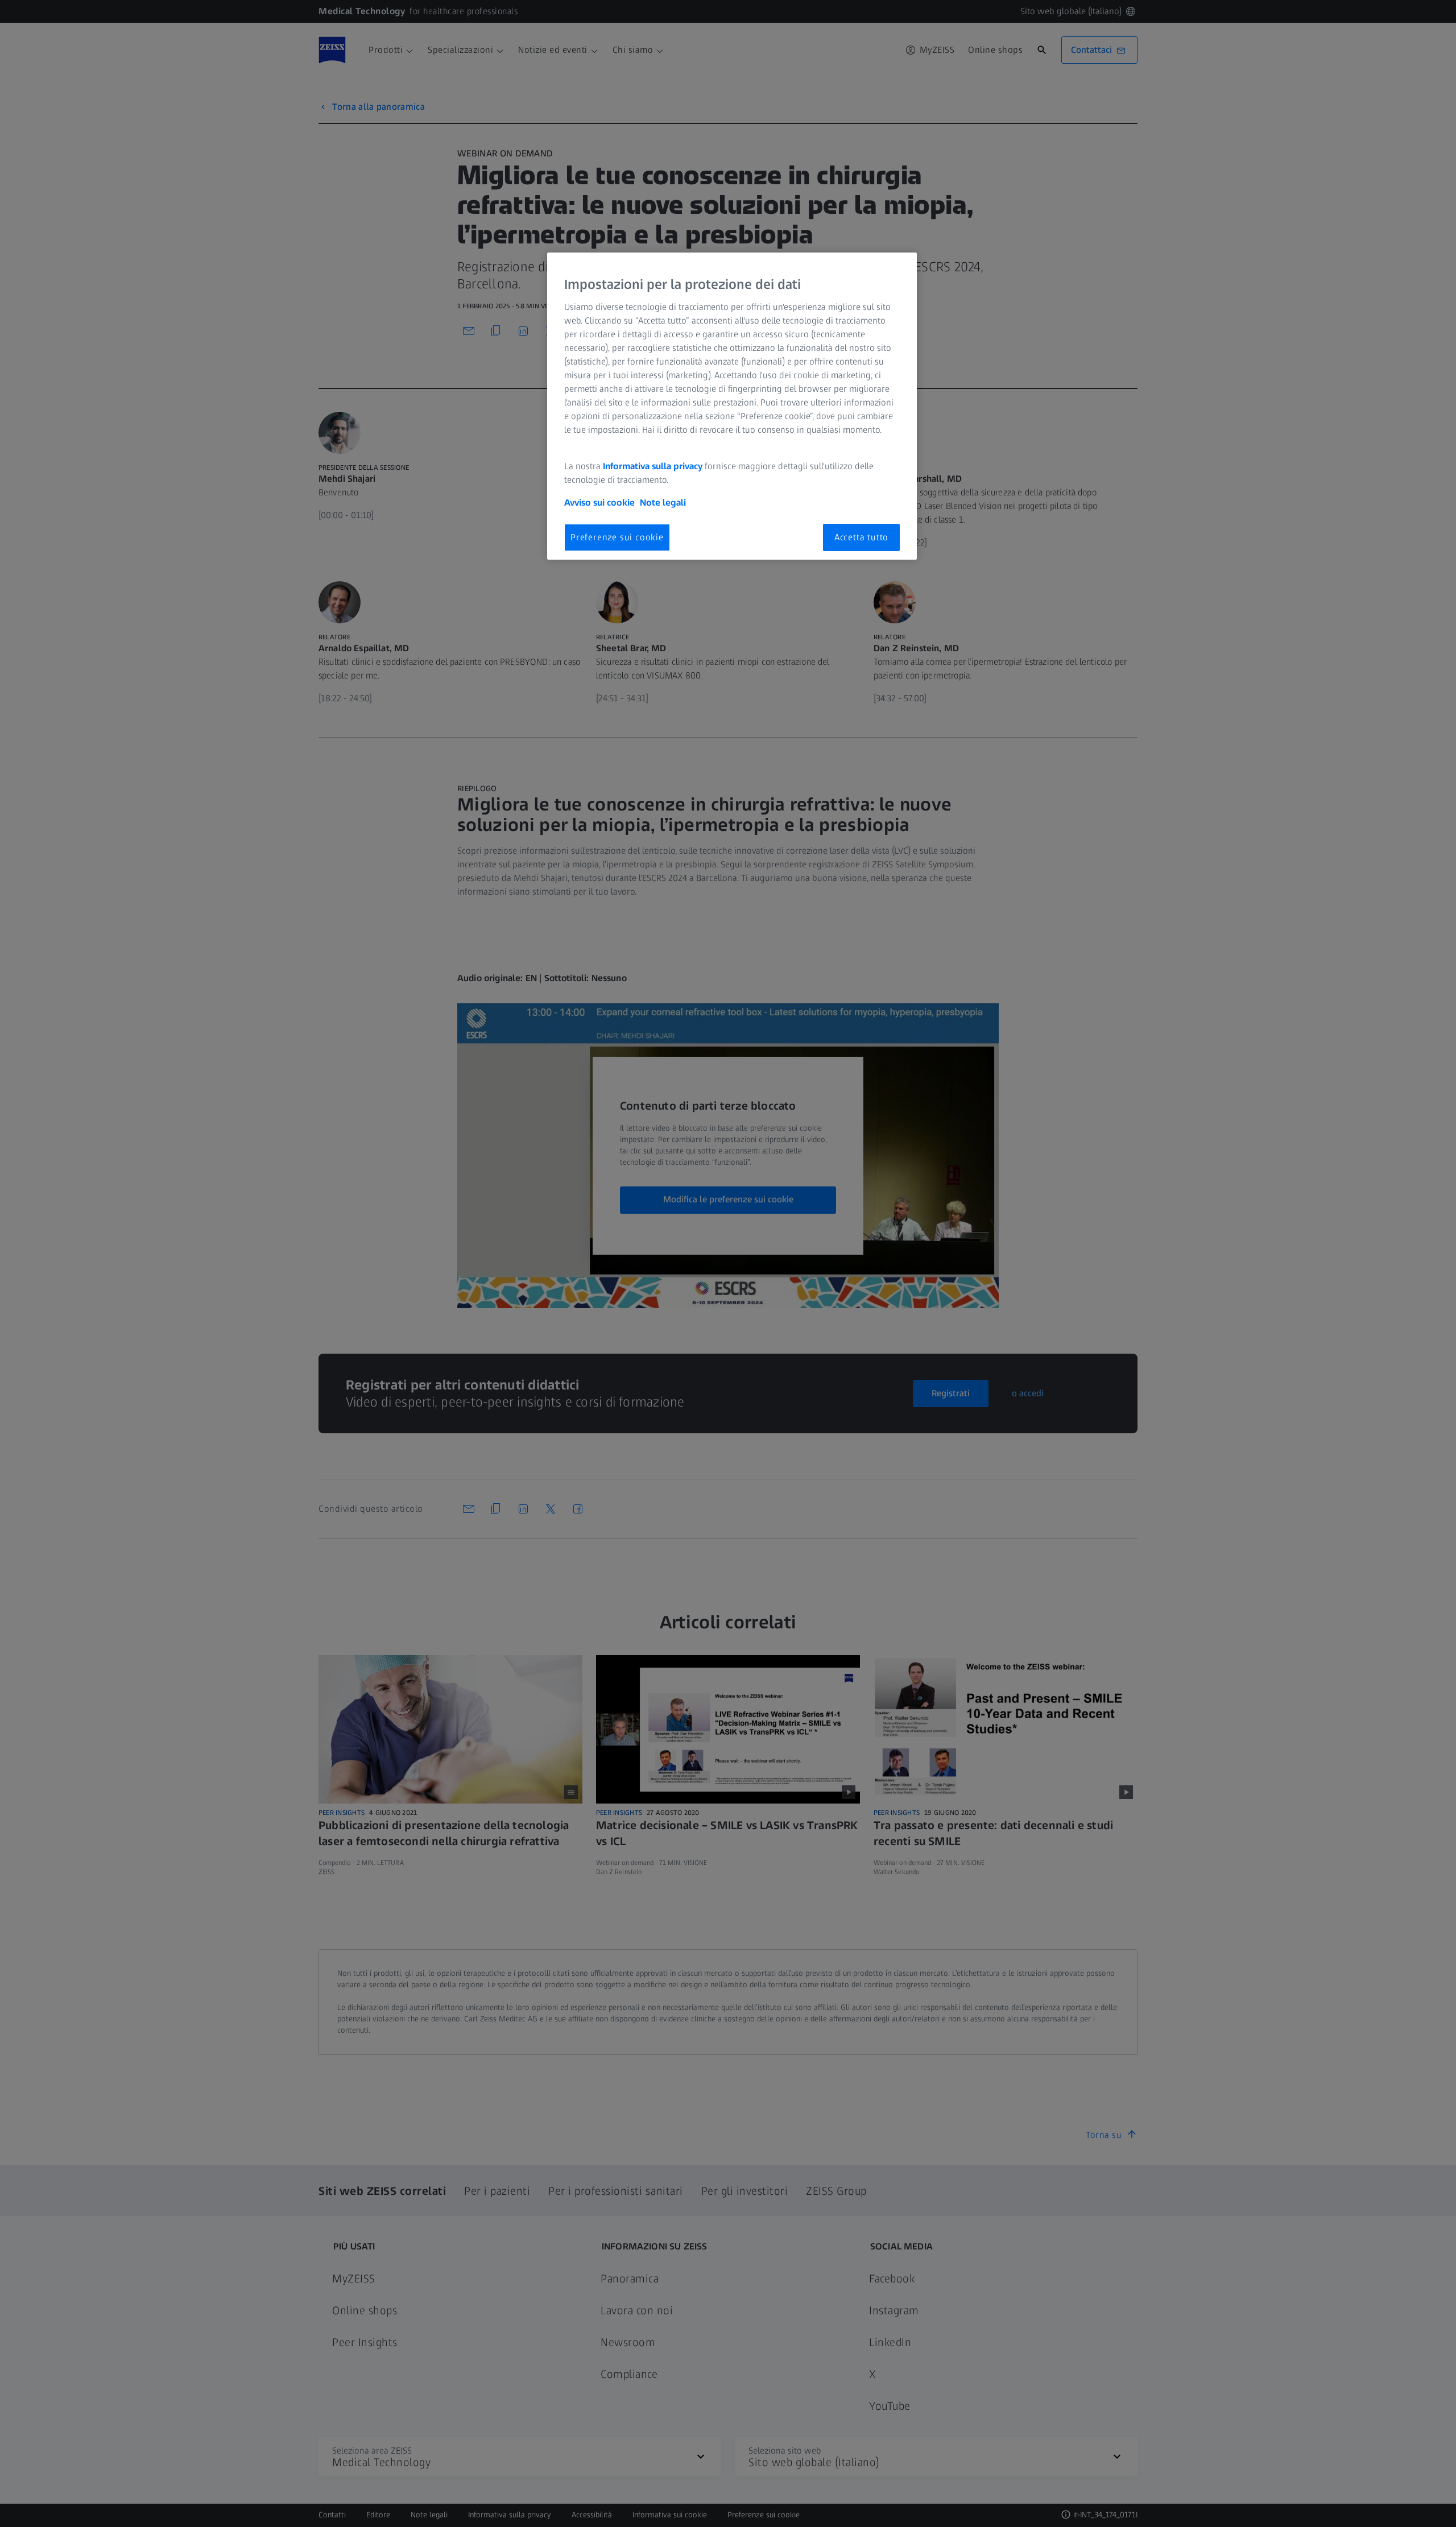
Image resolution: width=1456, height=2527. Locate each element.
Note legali (663, 502)
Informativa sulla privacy (653, 466)
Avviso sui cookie (599, 502)
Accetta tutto (861, 537)
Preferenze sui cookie (617, 537)
